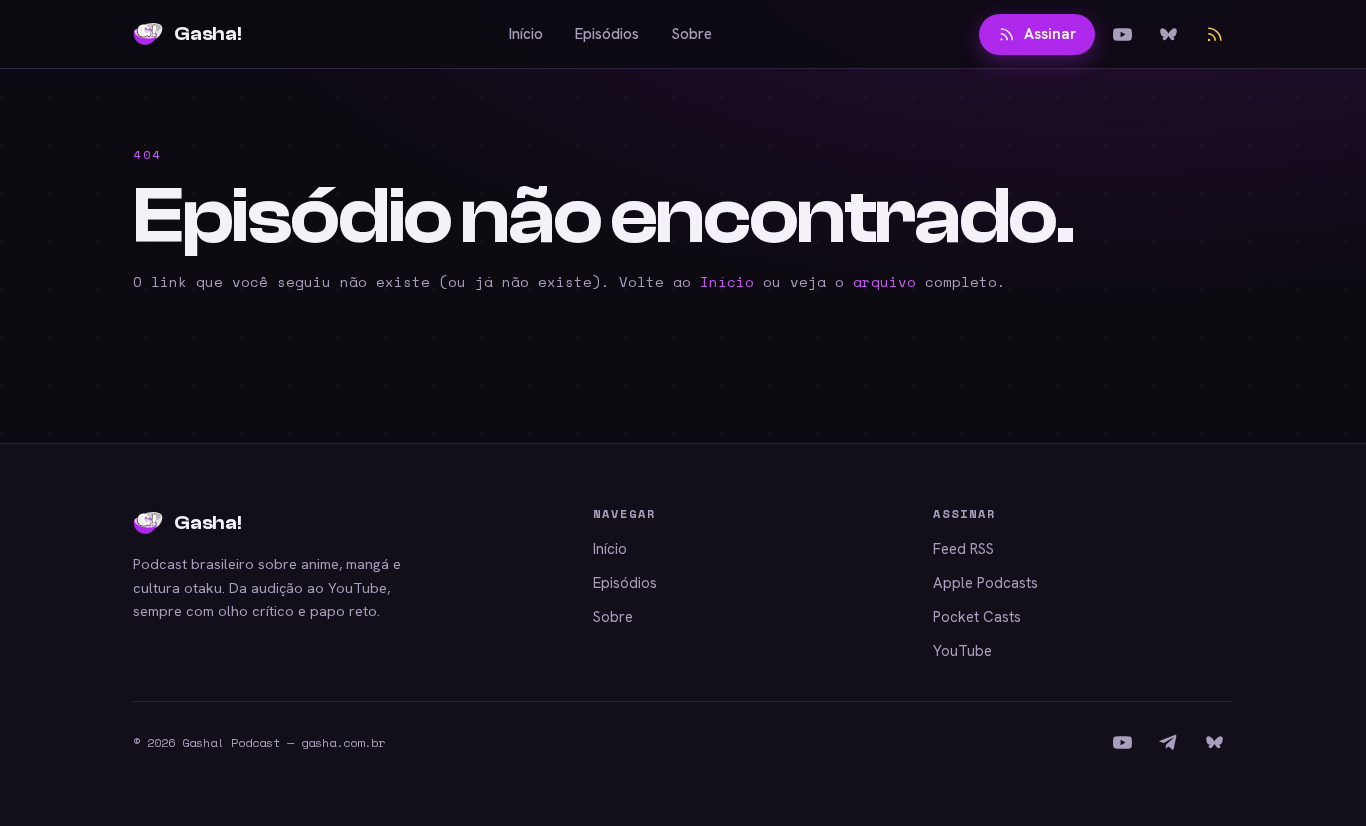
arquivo (884, 281)
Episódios (607, 34)
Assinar (1050, 34)
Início (526, 34)
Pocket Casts (977, 617)
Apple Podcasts (985, 583)
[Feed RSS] (1214, 34)
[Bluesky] (1168, 34)
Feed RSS (963, 549)
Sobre (691, 34)
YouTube (962, 651)
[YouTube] (1122, 34)
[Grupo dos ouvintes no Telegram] (1168, 743)
